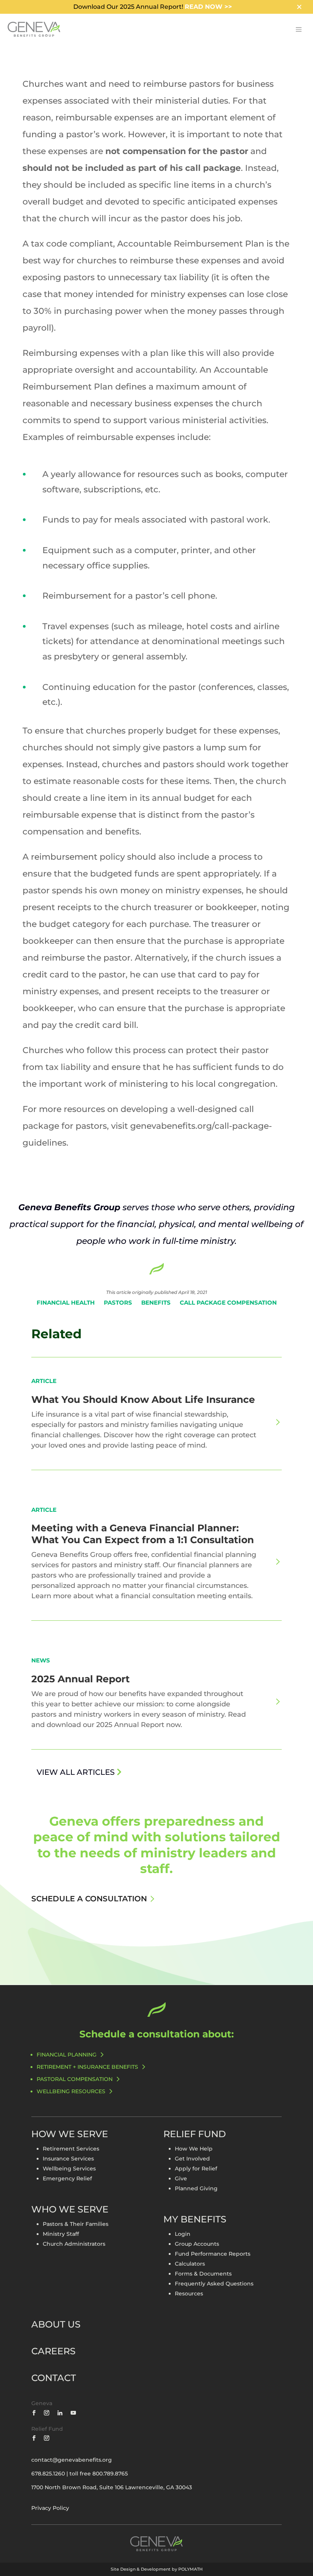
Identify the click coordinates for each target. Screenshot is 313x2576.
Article (44, 1381)
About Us (56, 2324)
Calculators (190, 2264)
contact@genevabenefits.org (72, 2460)
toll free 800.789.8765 (99, 2474)
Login (183, 2234)
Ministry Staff (61, 2234)
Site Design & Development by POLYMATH (157, 2569)
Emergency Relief (67, 2178)
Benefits (156, 1303)
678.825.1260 (48, 2474)
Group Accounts (197, 2244)
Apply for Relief (196, 2169)
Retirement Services (71, 2149)
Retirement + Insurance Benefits (87, 2067)
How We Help (194, 2149)
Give (181, 2178)
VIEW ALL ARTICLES (76, 1772)
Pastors (118, 1303)
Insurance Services (68, 2159)
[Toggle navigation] (298, 29)
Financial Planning (67, 2055)
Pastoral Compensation (75, 2079)
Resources (189, 2294)
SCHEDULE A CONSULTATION (89, 1899)
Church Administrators (74, 2244)
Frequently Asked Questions (214, 2284)
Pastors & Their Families (76, 2224)
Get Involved (192, 2159)
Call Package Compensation (228, 1303)
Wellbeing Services (69, 2169)
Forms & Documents (203, 2274)
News (41, 1660)
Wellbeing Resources (71, 2091)
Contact (54, 2378)
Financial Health (66, 1303)
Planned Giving (196, 2188)
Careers (53, 2351)
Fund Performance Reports (213, 2254)
